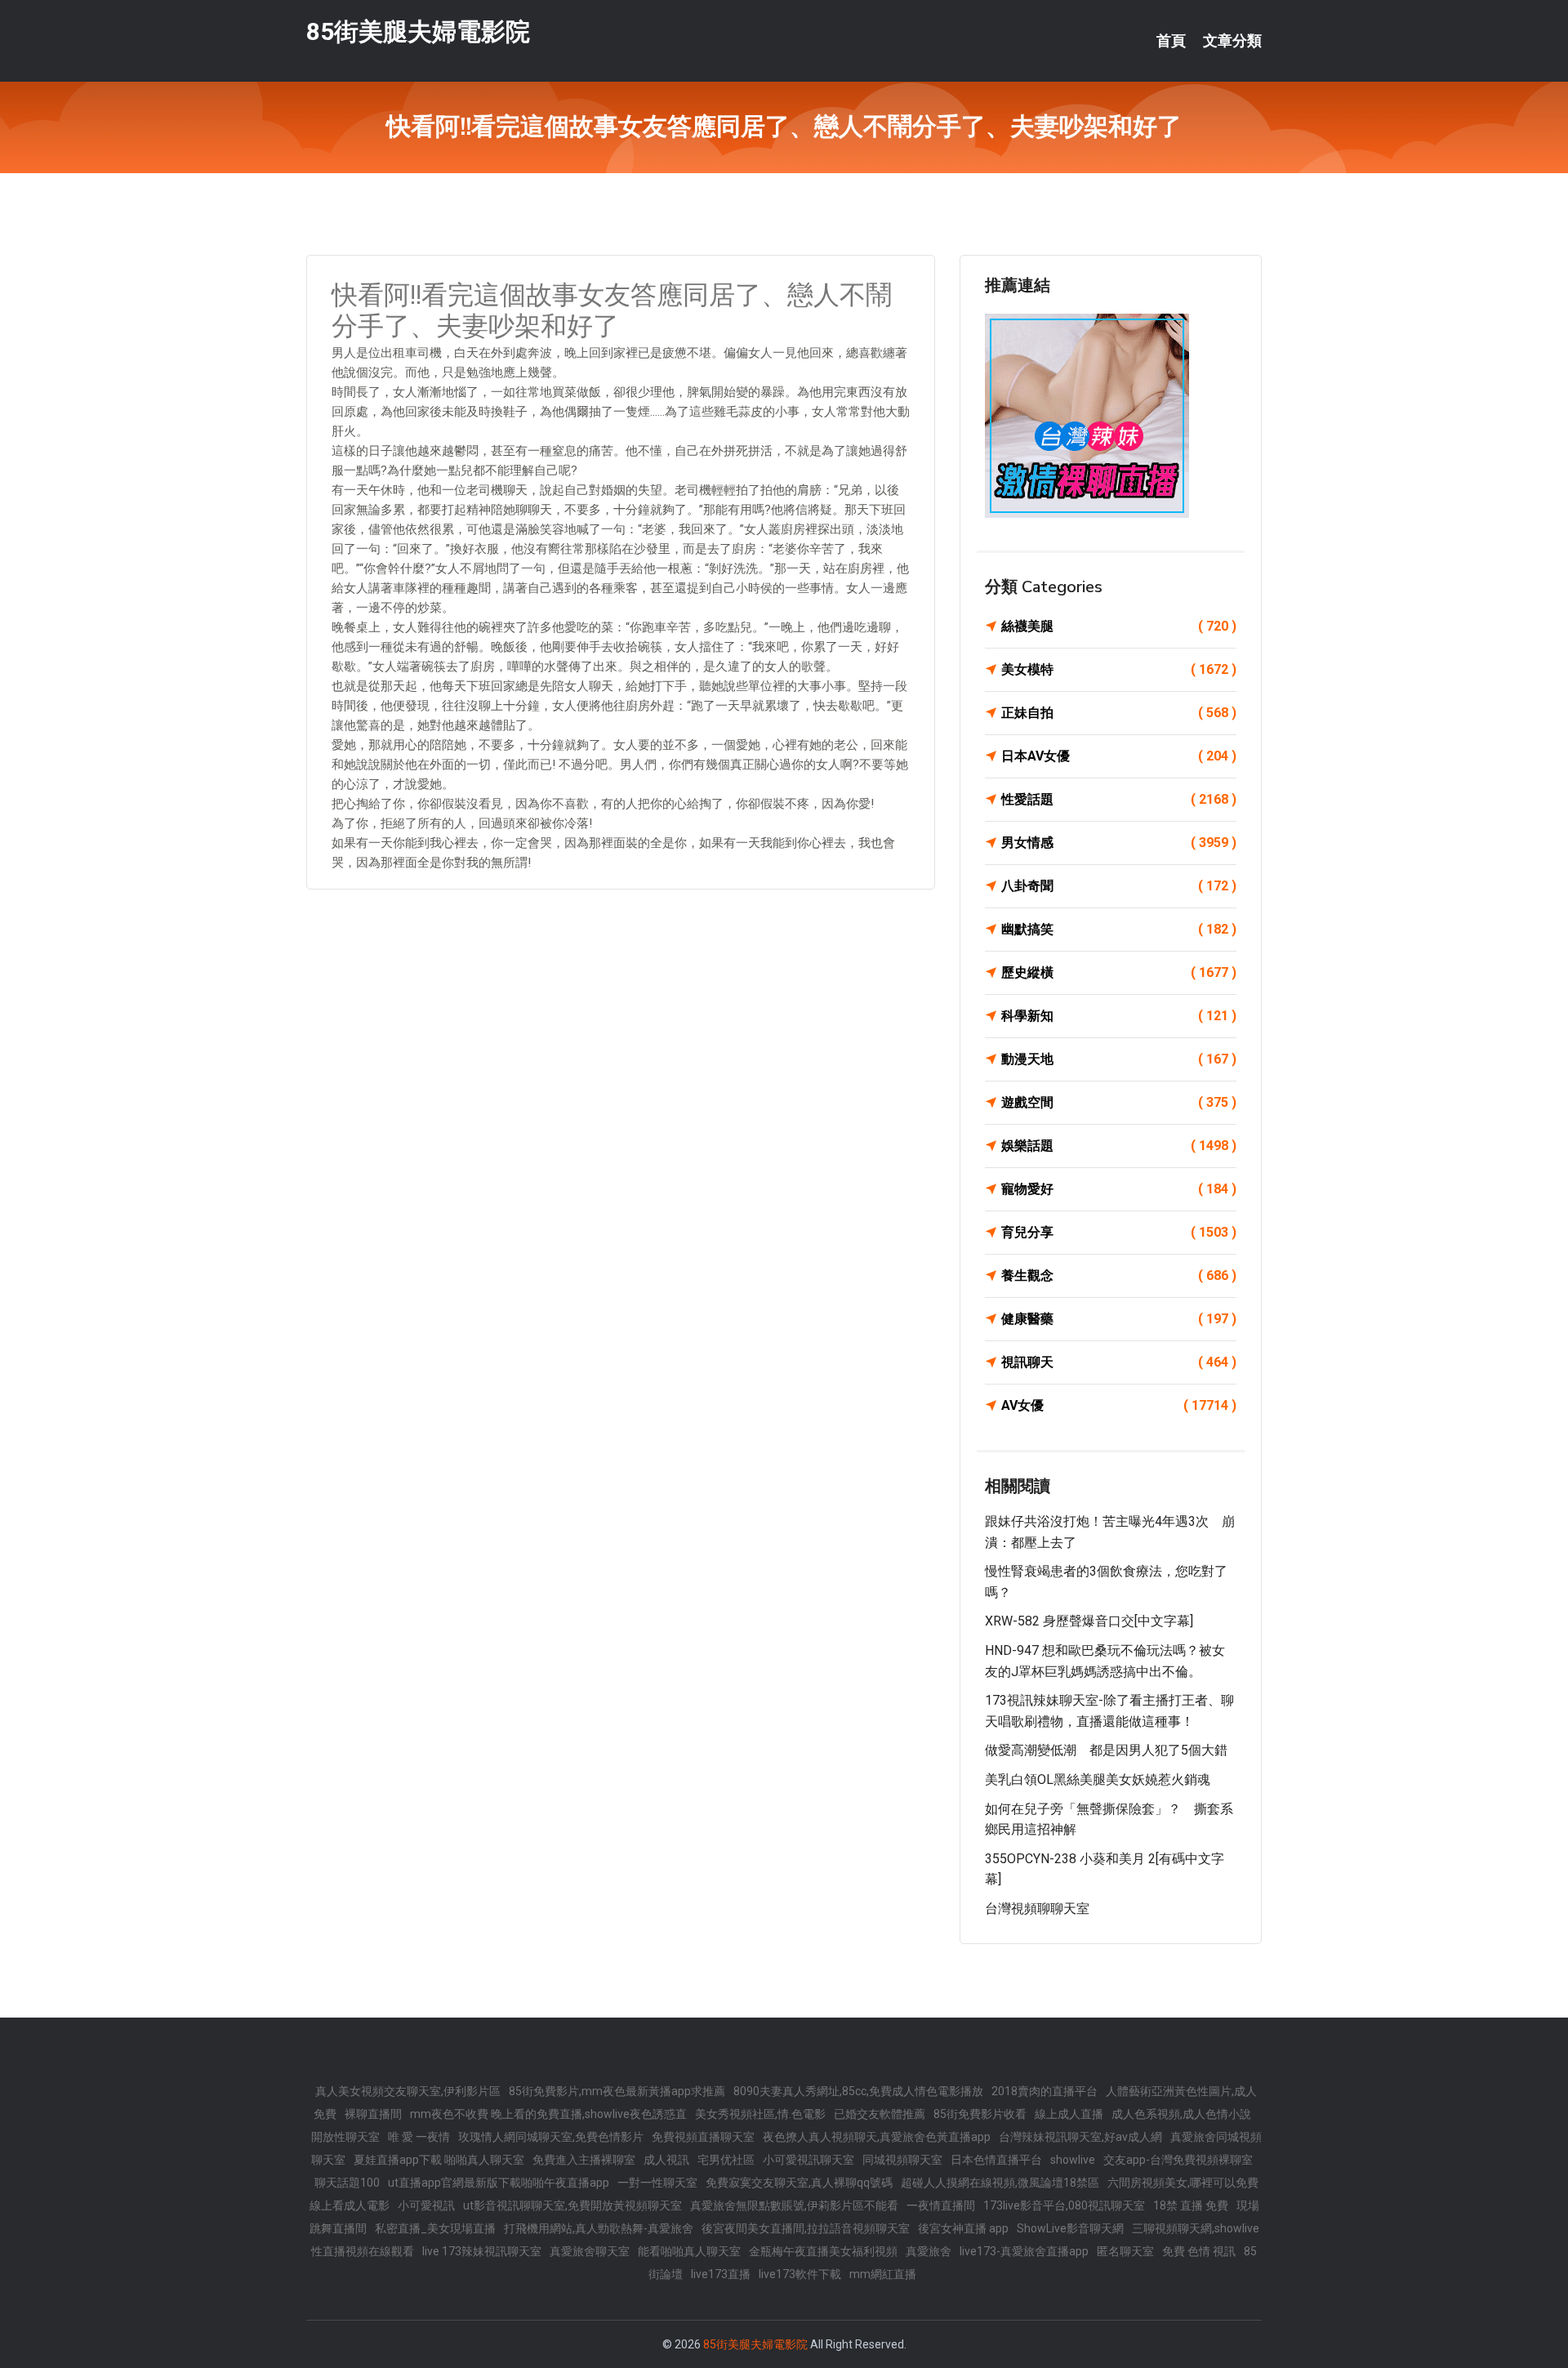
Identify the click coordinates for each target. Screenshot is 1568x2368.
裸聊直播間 (373, 2114)
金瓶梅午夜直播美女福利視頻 (823, 2251)
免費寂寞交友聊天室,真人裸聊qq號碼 (799, 2183)
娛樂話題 (1119, 1146)
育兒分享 (1119, 1232)
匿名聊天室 (1125, 2251)
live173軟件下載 (800, 2274)
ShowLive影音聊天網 (1070, 2228)
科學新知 (1119, 1016)
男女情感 (1119, 843)
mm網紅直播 (883, 2274)
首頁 (1171, 41)
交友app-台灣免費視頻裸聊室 (1178, 2160)
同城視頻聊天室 (902, 2160)
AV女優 (1119, 1405)
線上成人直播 (1069, 2114)
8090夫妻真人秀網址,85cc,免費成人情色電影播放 (858, 2091)
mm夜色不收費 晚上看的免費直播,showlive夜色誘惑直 (548, 2114)
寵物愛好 (1119, 1189)
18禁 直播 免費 (1191, 2205)
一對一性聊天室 (657, 2183)
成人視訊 (666, 2160)
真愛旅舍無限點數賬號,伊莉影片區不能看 (794, 2205)
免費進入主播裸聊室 (584, 2160)
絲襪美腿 (1119, 626)
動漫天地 (1119, 1059)
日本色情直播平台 (996, 2160)
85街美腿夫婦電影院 (418, 31)
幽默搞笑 (1119, 929)
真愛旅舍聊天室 (590, 2251)
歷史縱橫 (1119, 972)
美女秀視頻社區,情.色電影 (760, 2114)
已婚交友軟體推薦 (880, 2114)
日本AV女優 (1119, 756)
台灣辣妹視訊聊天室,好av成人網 (1080, 2137)
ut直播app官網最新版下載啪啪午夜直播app (499, 2183)
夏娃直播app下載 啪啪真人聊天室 (439, 2160)
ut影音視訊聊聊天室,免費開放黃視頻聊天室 (572, 2205)
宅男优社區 (726, 2160)
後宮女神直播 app (963, 2228)
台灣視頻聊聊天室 (1037, 1909)
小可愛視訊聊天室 (808, 2160)
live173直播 (721, 2274)
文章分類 (1232, 41)
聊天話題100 (347, 2183)
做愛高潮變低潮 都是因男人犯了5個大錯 (1106, 1750)
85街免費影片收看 (980, 2114)
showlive (1073, 2160)
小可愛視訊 (426, 2205)
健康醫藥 (1119, 1319)
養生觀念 (1119, 1275)
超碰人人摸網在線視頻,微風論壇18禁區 (1000, 2183)
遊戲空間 (1119, 1102)
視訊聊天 (1119, 1362)
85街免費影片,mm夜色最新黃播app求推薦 (617, 2091)
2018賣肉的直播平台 (1045, 2091)
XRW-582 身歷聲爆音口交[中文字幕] (1089, 1621)
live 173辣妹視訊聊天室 (482, 2251)
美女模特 (1119, 669)
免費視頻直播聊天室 (703, 2137)
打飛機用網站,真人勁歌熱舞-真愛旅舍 (599, 2228)
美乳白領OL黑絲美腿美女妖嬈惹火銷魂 (1098, 1779)
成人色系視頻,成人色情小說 (1181, 2114)
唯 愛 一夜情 (419, 2137)
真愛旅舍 (929, 2251)
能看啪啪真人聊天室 (689, 2251)
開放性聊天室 (345, 2137)
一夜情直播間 (941, 2205)
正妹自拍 (1119, 713)
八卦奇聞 (1119, 886)
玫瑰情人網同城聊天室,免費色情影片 (551, 2137)
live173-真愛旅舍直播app (1024, 2251)
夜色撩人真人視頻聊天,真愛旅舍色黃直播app (877, 2137)
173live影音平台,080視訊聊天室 (1064, 2205)
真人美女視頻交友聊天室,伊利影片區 (408, 2091)
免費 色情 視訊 (1199, 2251)
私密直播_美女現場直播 (435, 2228)
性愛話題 (1119, 799)
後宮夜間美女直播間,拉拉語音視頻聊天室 (806, 2228)
